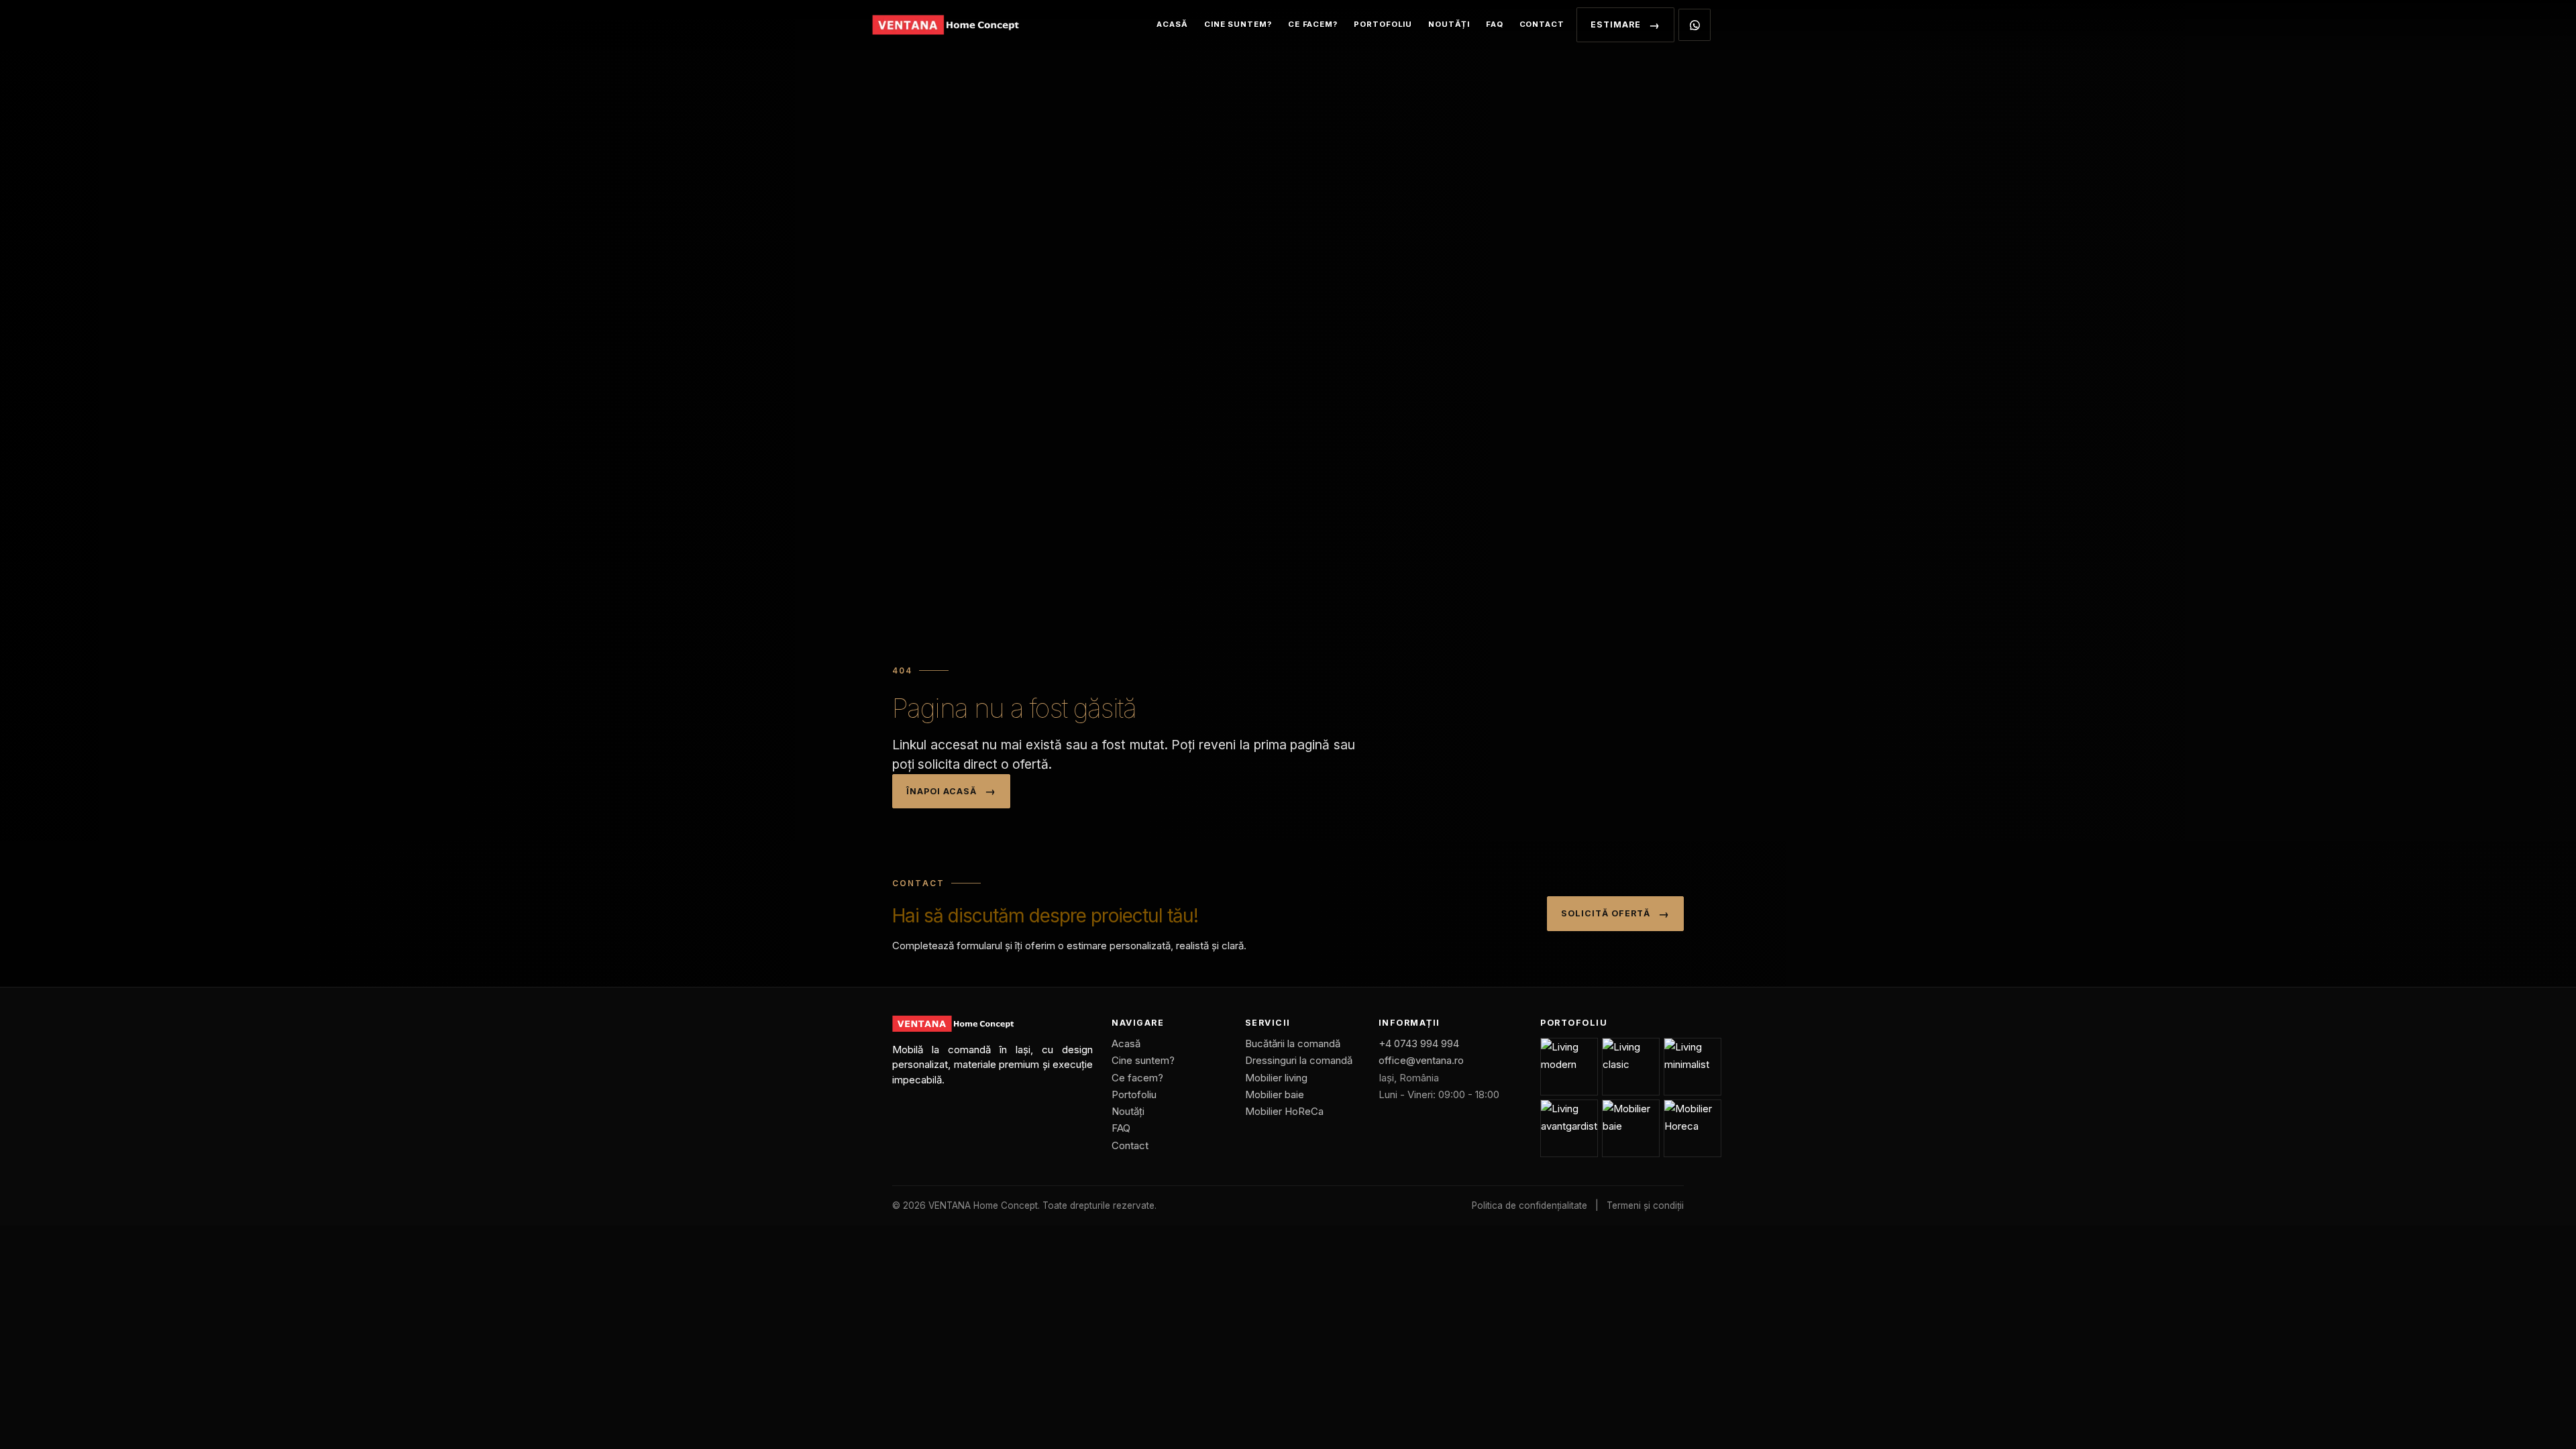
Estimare (1616, 24)
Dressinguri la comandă (1299, 1060)
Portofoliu (1383, 24)
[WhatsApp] (1695, 25)
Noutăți (1449, 24)
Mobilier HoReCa (1284, 1111)
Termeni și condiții (1645, 1205)
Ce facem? (1313, 24)
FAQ (1495, 24)
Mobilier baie (1275, 1094)
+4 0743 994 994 (1419, 1043)
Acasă (1172, 24)
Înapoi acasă (942, 791)
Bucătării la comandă (1293, 1043)
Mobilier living (1276, 1078)
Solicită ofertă (1606, 913)
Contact (1542, 24)
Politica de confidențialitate (1529, 1205)
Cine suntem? (1238, 24)
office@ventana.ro (1421, 1060)
